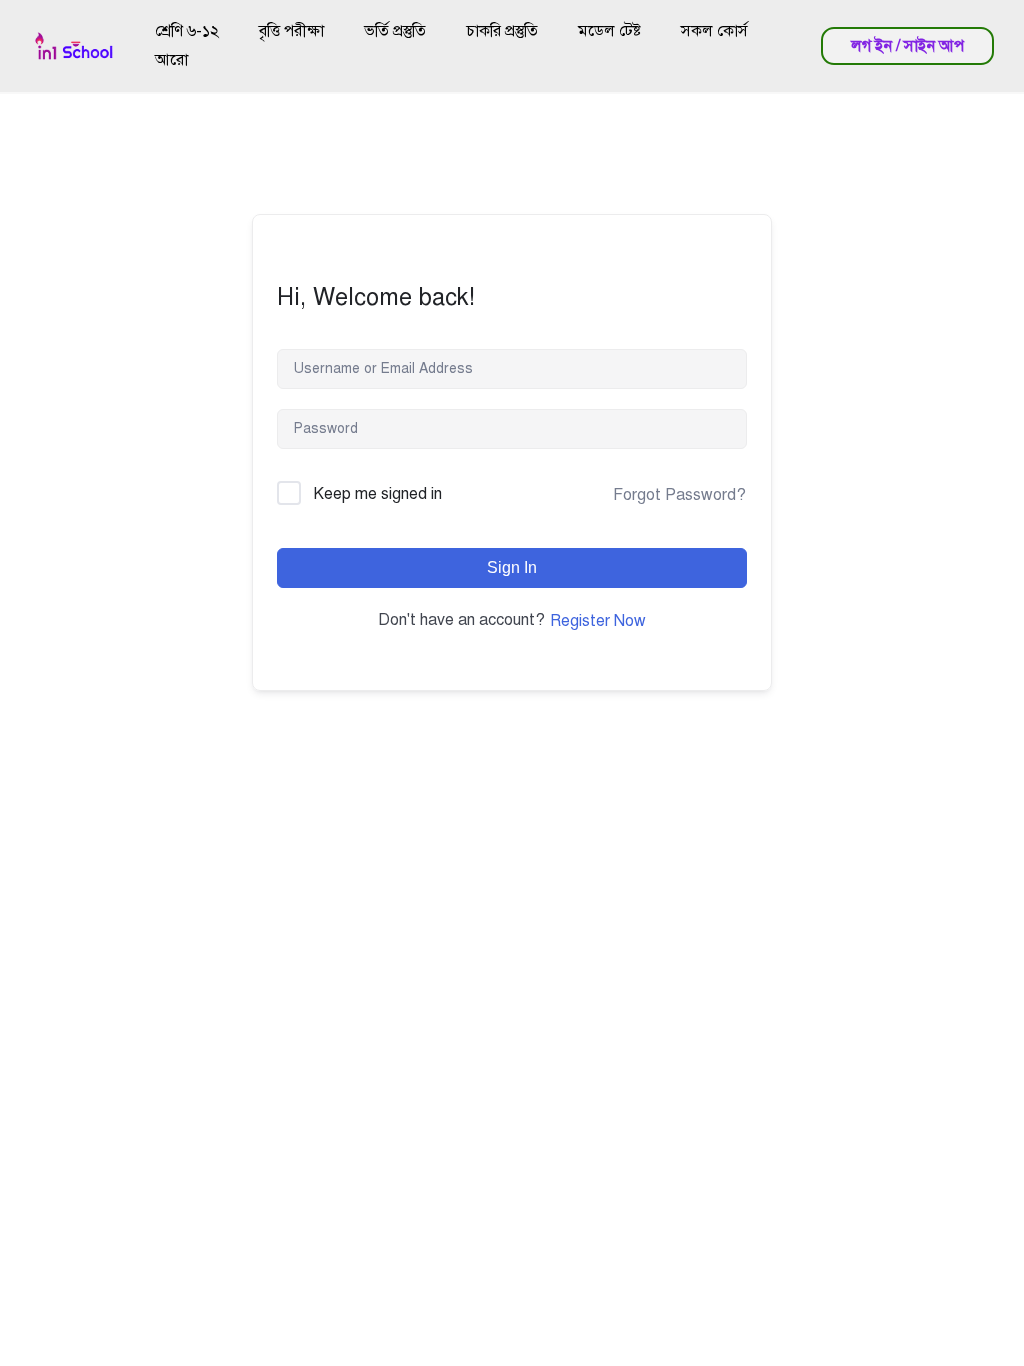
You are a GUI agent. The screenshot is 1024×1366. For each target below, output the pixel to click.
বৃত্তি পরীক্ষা (291, 31)
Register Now (598, 621)
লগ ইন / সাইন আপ (907, 46)
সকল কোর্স (714, 31)
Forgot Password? (679, 495)
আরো (171, 60)
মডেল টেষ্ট (609, 31)
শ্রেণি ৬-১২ (187, 31)
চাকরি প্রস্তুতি (502, 31)
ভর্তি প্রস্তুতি (395, 31)
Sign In (512, 567)
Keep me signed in (377, 494)
